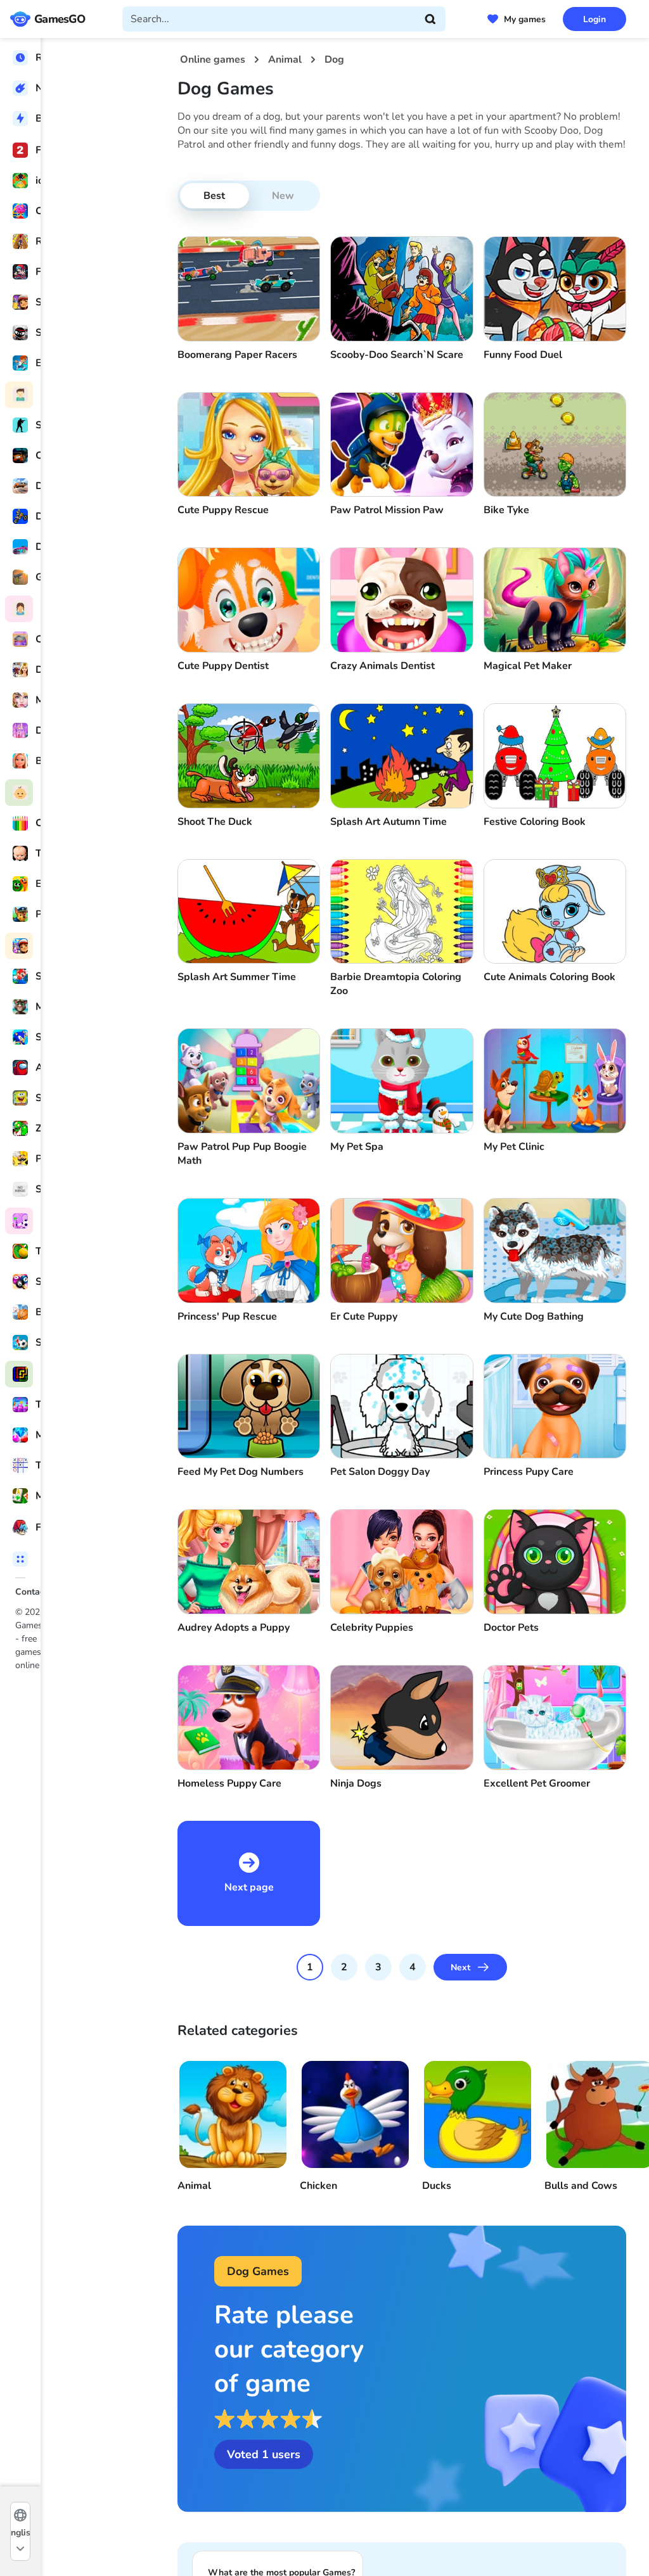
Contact (31, 1592)
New (283, 196)
